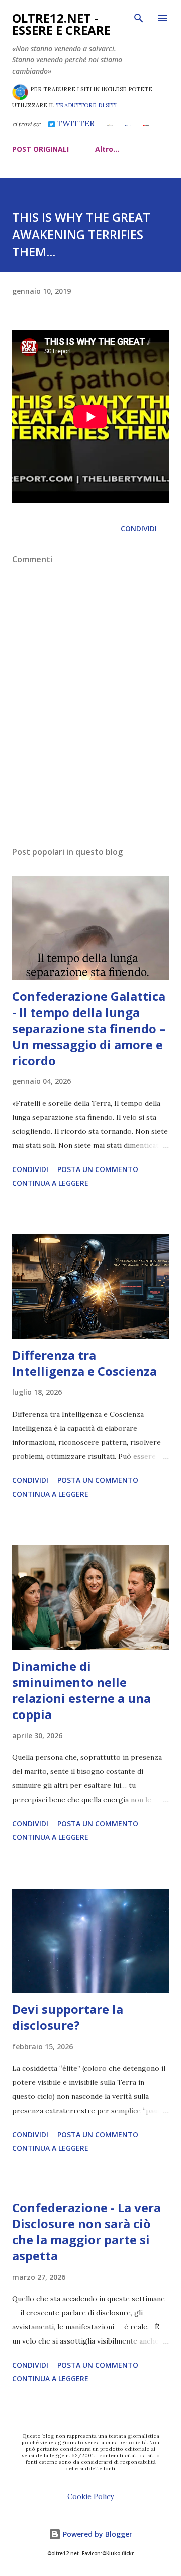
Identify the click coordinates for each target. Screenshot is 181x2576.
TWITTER (74, 123)
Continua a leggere (50, 1183)
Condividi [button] (139, 529)
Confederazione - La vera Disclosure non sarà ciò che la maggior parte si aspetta (86, 2232)
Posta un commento (98, 1169)
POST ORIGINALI (40, 149)
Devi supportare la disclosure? (68, 2017)
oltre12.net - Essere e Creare (61, 24)
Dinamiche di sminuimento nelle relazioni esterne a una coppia (81, 1690)
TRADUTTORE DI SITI (86, 105)
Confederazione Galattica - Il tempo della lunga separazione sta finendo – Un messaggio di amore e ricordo (89, 1028)
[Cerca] (139, 18)
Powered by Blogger (97, 2534)
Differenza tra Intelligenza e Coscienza (84, 1363)
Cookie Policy (90, 2496)
